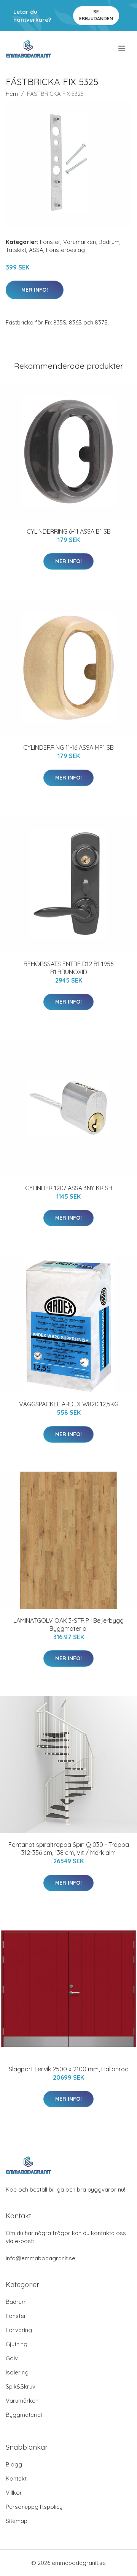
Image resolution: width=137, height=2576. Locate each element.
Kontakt (16, 2478)
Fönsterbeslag (65, 250)
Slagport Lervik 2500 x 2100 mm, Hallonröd (69, 2069)
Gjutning (17, 2344)
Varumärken (80, 242)
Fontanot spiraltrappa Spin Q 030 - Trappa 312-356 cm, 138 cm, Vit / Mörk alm (69, 1849)
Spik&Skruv (21, 2386)
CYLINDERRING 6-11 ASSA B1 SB (69, 531)
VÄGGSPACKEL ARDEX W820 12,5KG (69, 1404)
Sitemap (17, 2521)
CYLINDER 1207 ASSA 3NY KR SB (69, 1188)
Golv (12, 2358)
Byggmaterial (24, 2415)
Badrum (109, 242)
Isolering (17, 2372)
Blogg (14, 2464)
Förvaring (19, 2330)
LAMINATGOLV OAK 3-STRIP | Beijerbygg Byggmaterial (68, 1625)
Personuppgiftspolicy (34, 2507)
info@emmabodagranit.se (41, 2258)
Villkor (14, 2493)
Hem (12, 94)
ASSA (36, 250)
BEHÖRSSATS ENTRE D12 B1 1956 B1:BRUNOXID (68, 968)
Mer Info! (35, 290)
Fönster (50, 242)
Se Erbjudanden (96, 15)
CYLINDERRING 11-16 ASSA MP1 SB (68, 747)
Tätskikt (16, 250)
